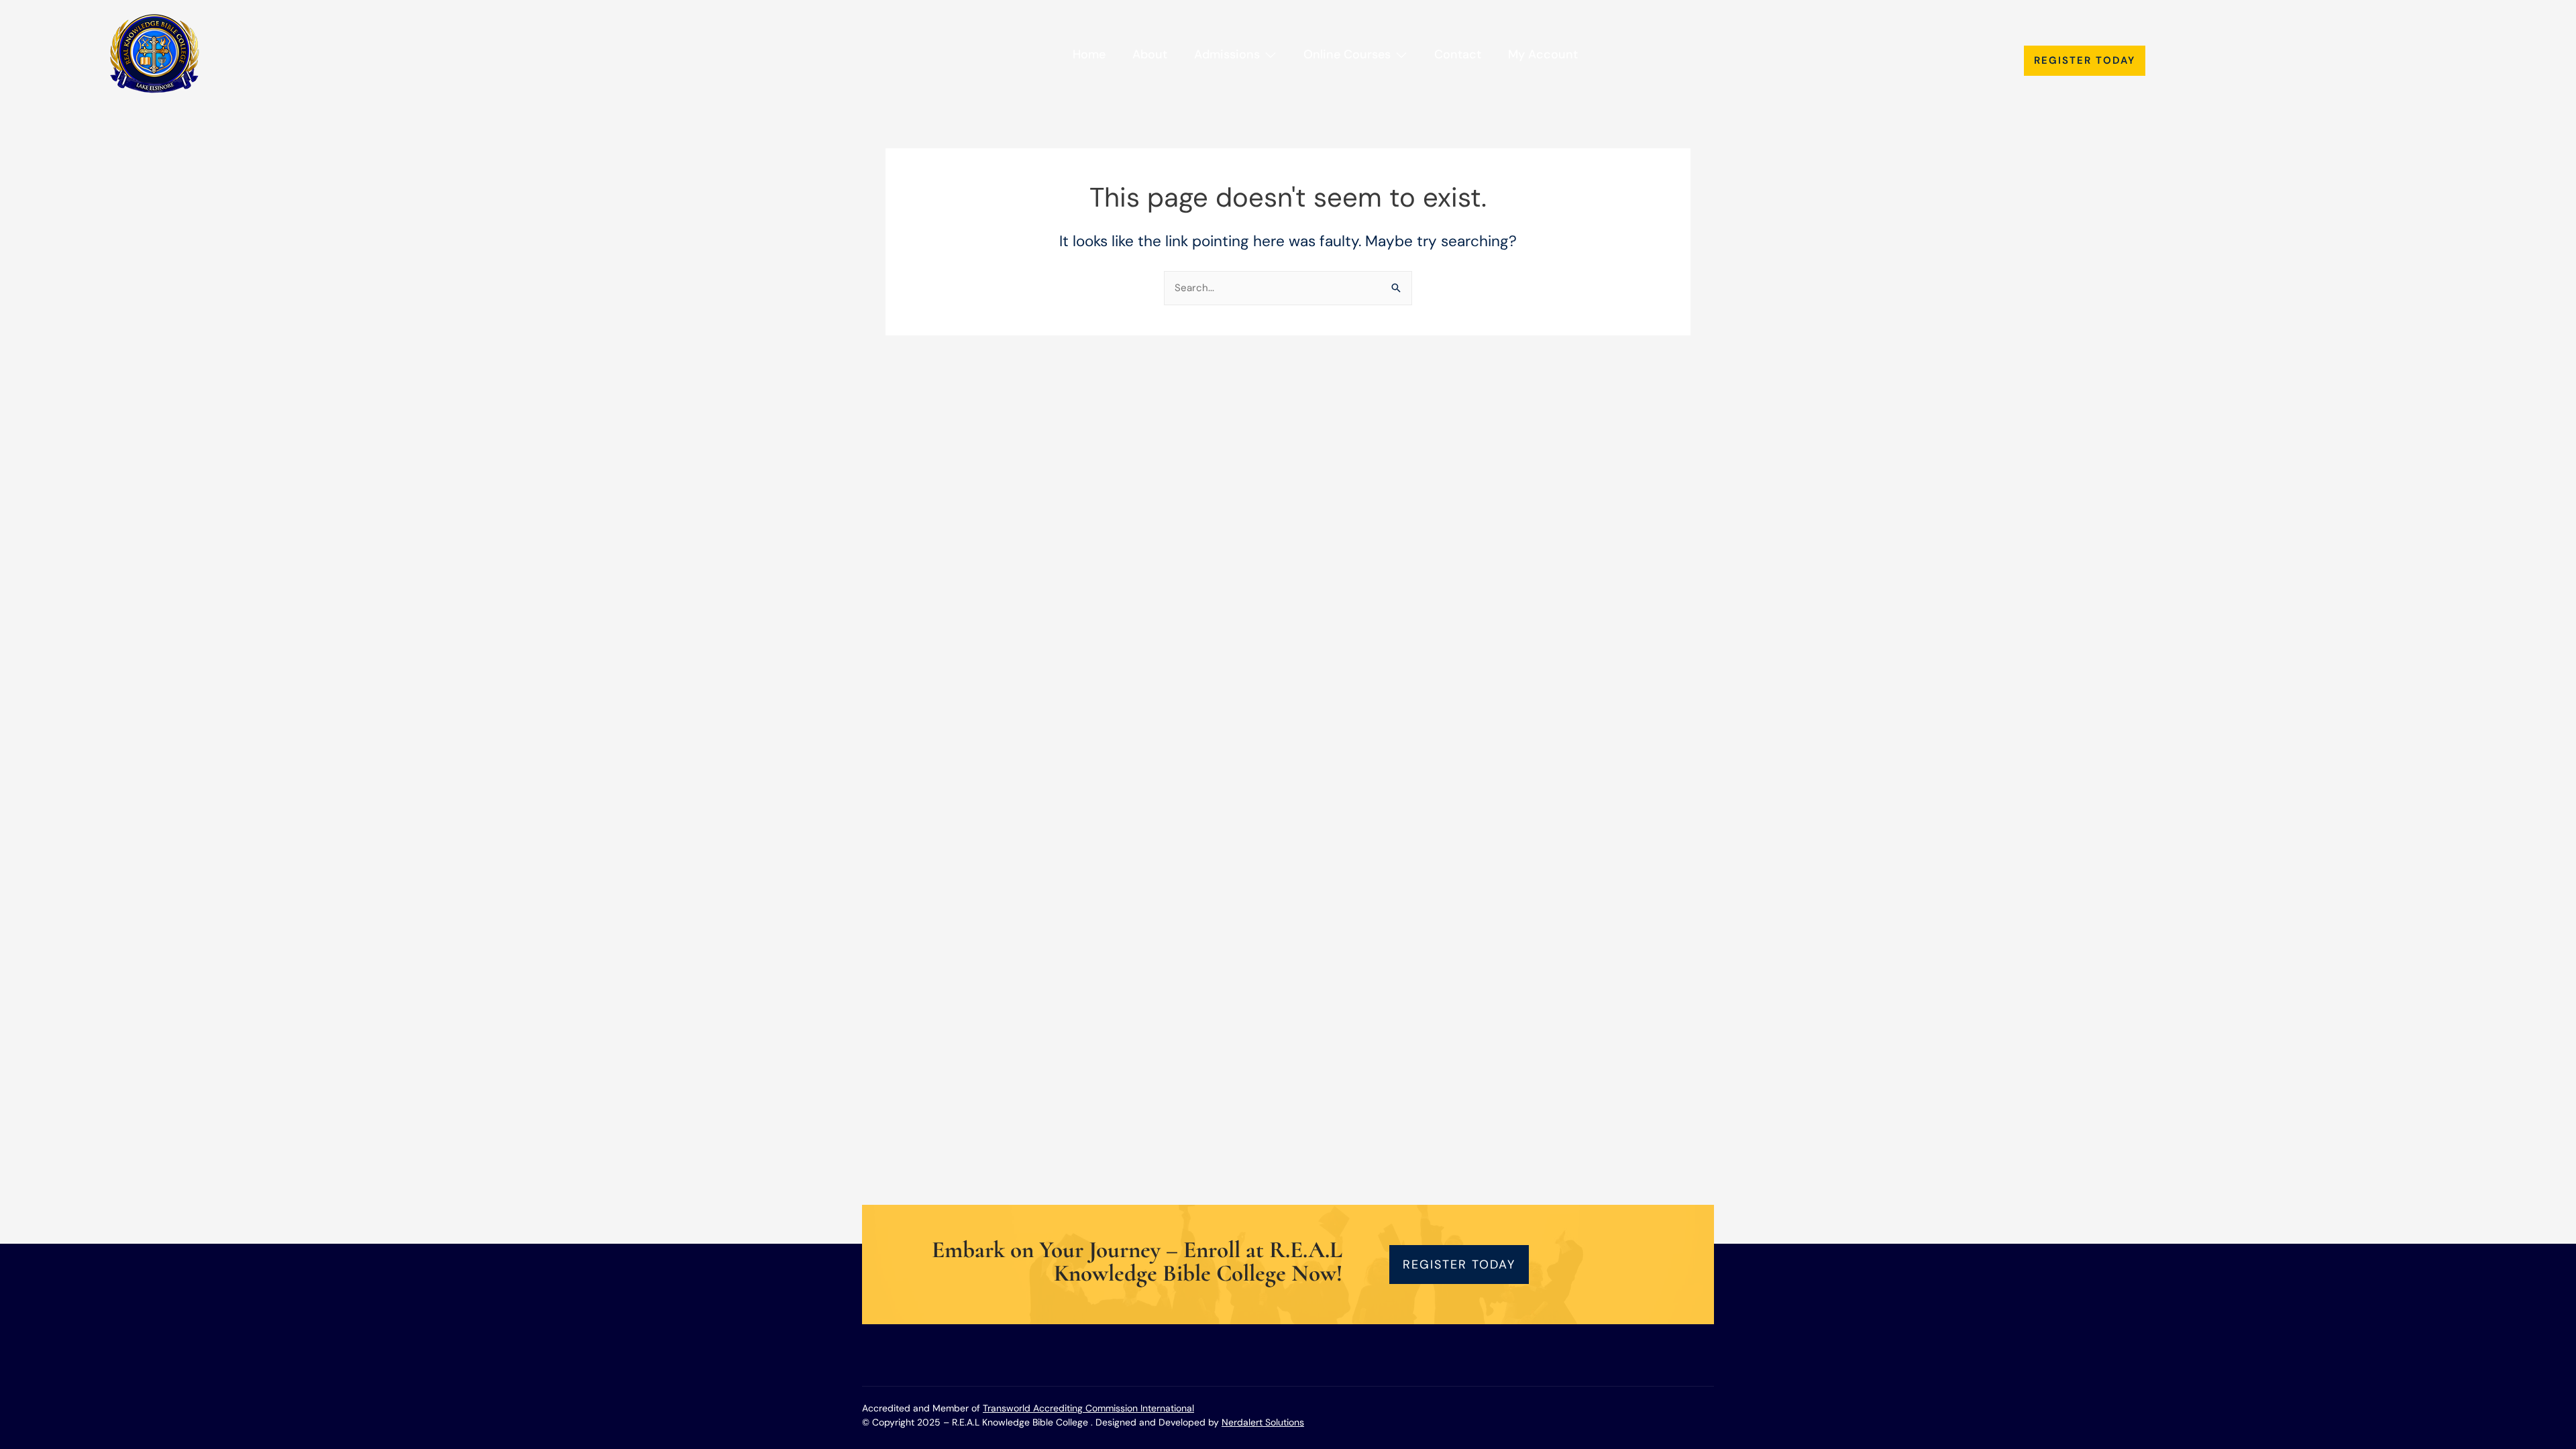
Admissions (1227, 54)
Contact (1458, 54)
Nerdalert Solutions (1263, 1422)
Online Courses (1347, 54)
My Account (1543, 54)
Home (1089, 54)
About (1150, 54)
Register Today (2085, 60)
